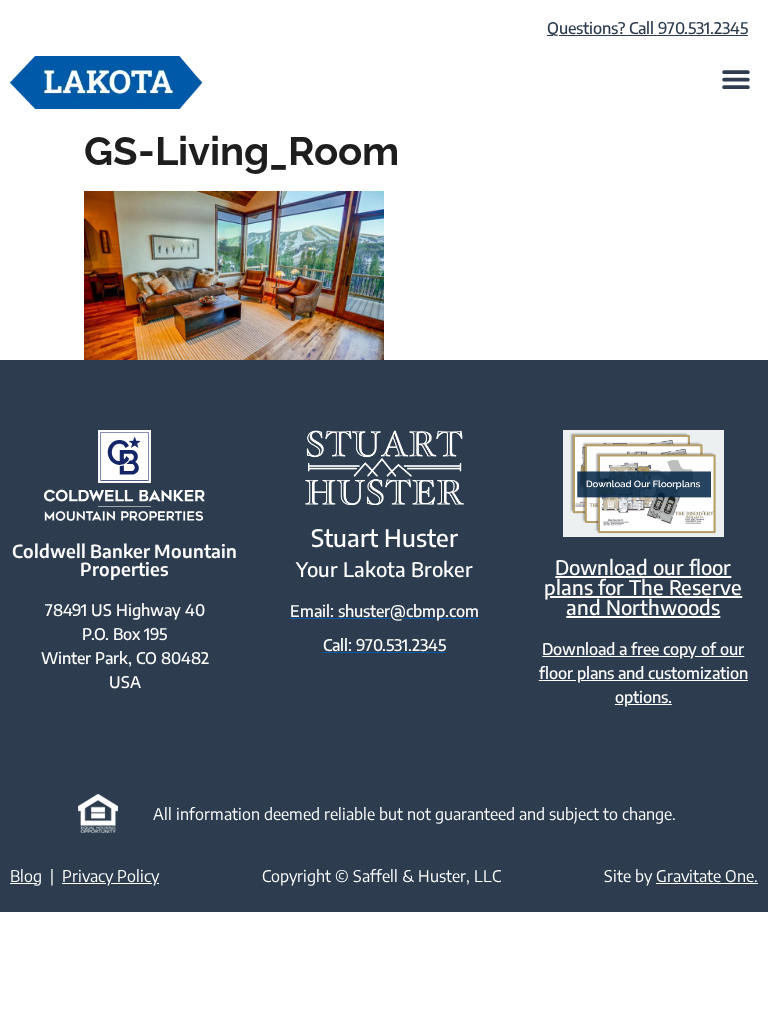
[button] (735, 78)
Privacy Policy (110, 876)
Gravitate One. (707, 876)
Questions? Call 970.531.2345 (647, 28)
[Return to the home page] (106, 82)
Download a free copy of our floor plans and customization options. (643, 673)
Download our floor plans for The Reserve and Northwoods (643, 586)
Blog (26, 876)
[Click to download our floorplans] (643, 483)
